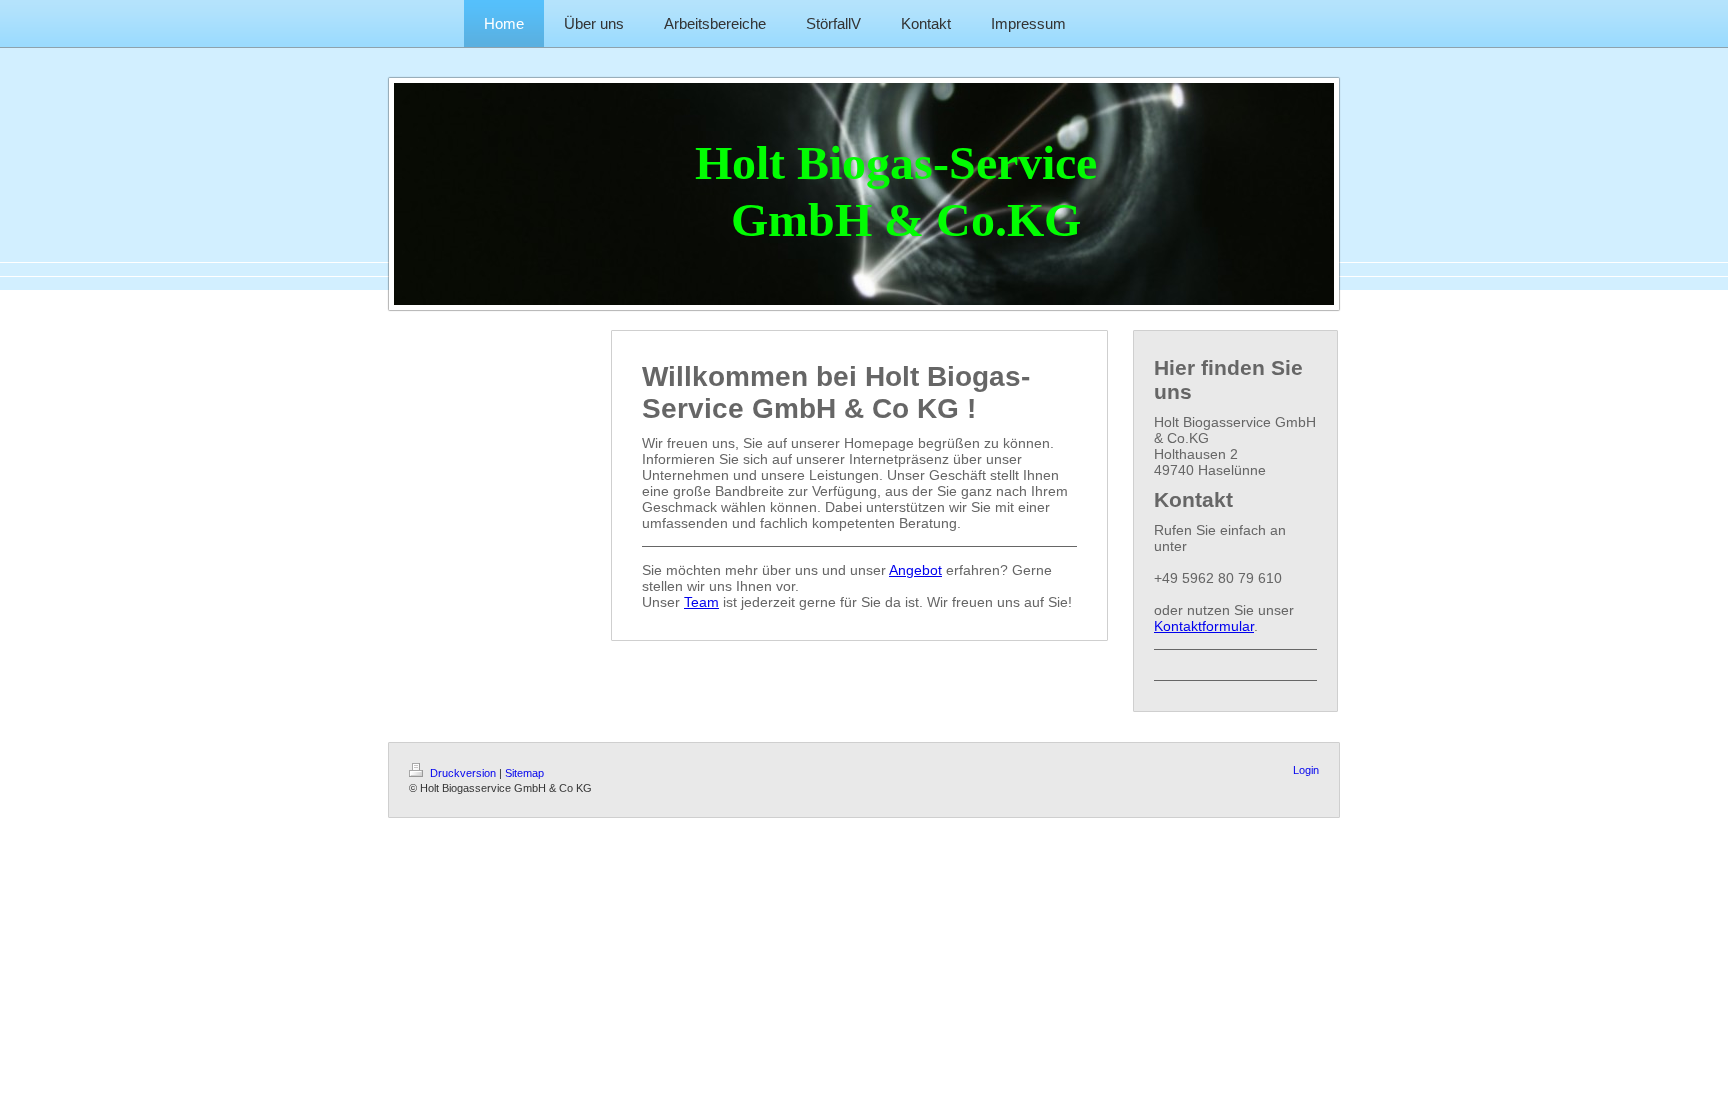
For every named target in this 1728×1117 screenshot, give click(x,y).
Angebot (915, 570)
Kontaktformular (1204, 626)
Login (1306, 770)
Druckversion (463, 773)
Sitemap (524, 773)
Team (701, 602)
